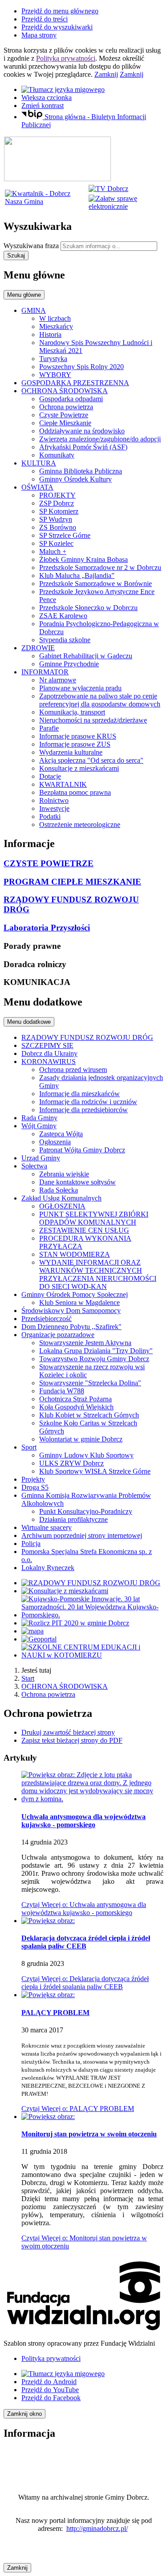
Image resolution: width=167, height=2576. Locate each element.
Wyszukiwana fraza (31, 246)
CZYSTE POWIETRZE (49, 863)
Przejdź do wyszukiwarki (57, 27)
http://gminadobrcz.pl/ (97, 2528)
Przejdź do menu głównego (60, 11)
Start (28, 1678)
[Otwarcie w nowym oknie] (108, 189)
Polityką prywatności (66, 58)
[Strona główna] (57, 179)
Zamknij (106, 74)
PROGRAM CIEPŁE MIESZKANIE (72, 882)
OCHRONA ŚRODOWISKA (65, 1686)
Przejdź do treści (45, 19)
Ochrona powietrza (48, 1694)
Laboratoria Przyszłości (47, 928)
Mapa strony (39, 35)
